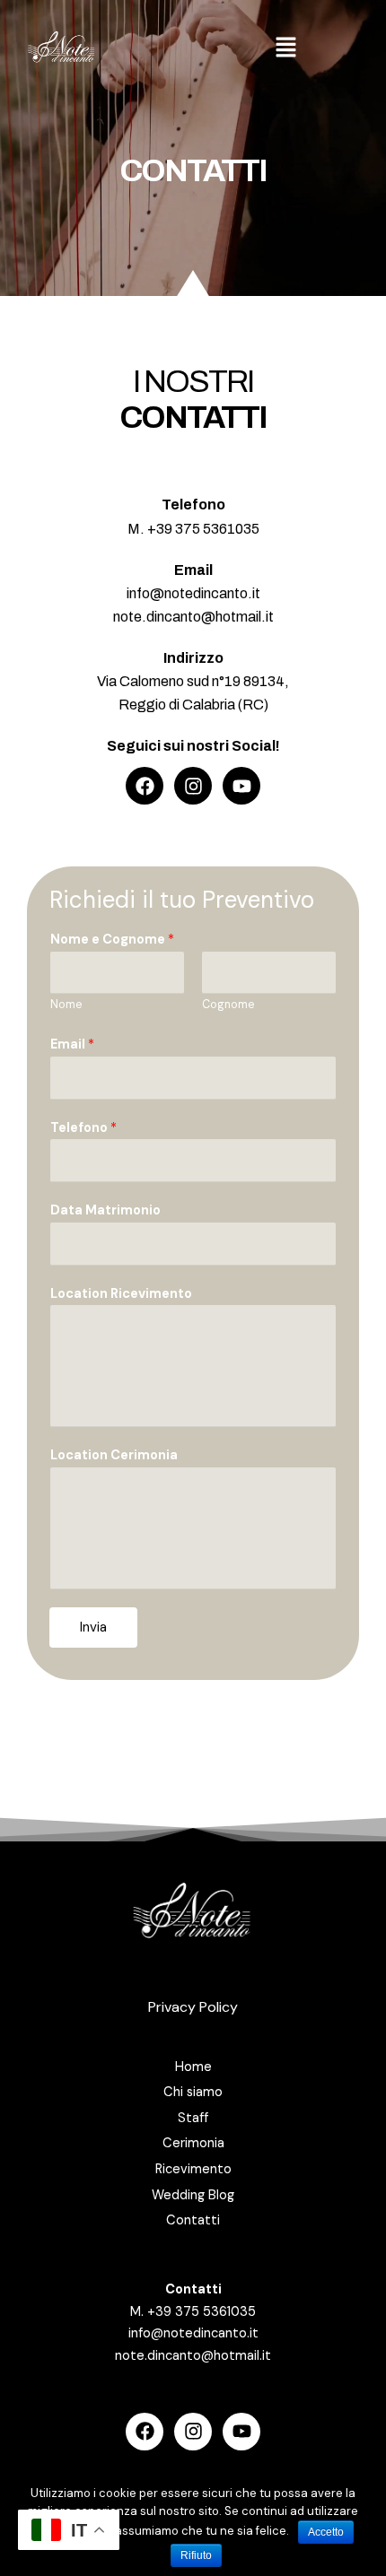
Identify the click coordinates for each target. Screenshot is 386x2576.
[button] (286, 48)
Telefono (83, 1128)
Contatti (193, 2220)
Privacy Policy (193, 2007)
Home (193, 2067)
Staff (193, 2118)
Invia (93, 1627)
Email (72, 1044)
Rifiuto (196, 2555)
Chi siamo (193, 2092)
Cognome (228, 1005)
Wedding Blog (193, 2195)
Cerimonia (193, 2143)
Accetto (326, 2532)
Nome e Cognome (112, 940)
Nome (66, 1005)
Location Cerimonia (114, 1455)
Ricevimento (193, 2169)
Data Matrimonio (105, 1210)
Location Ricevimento (121, 1294)
